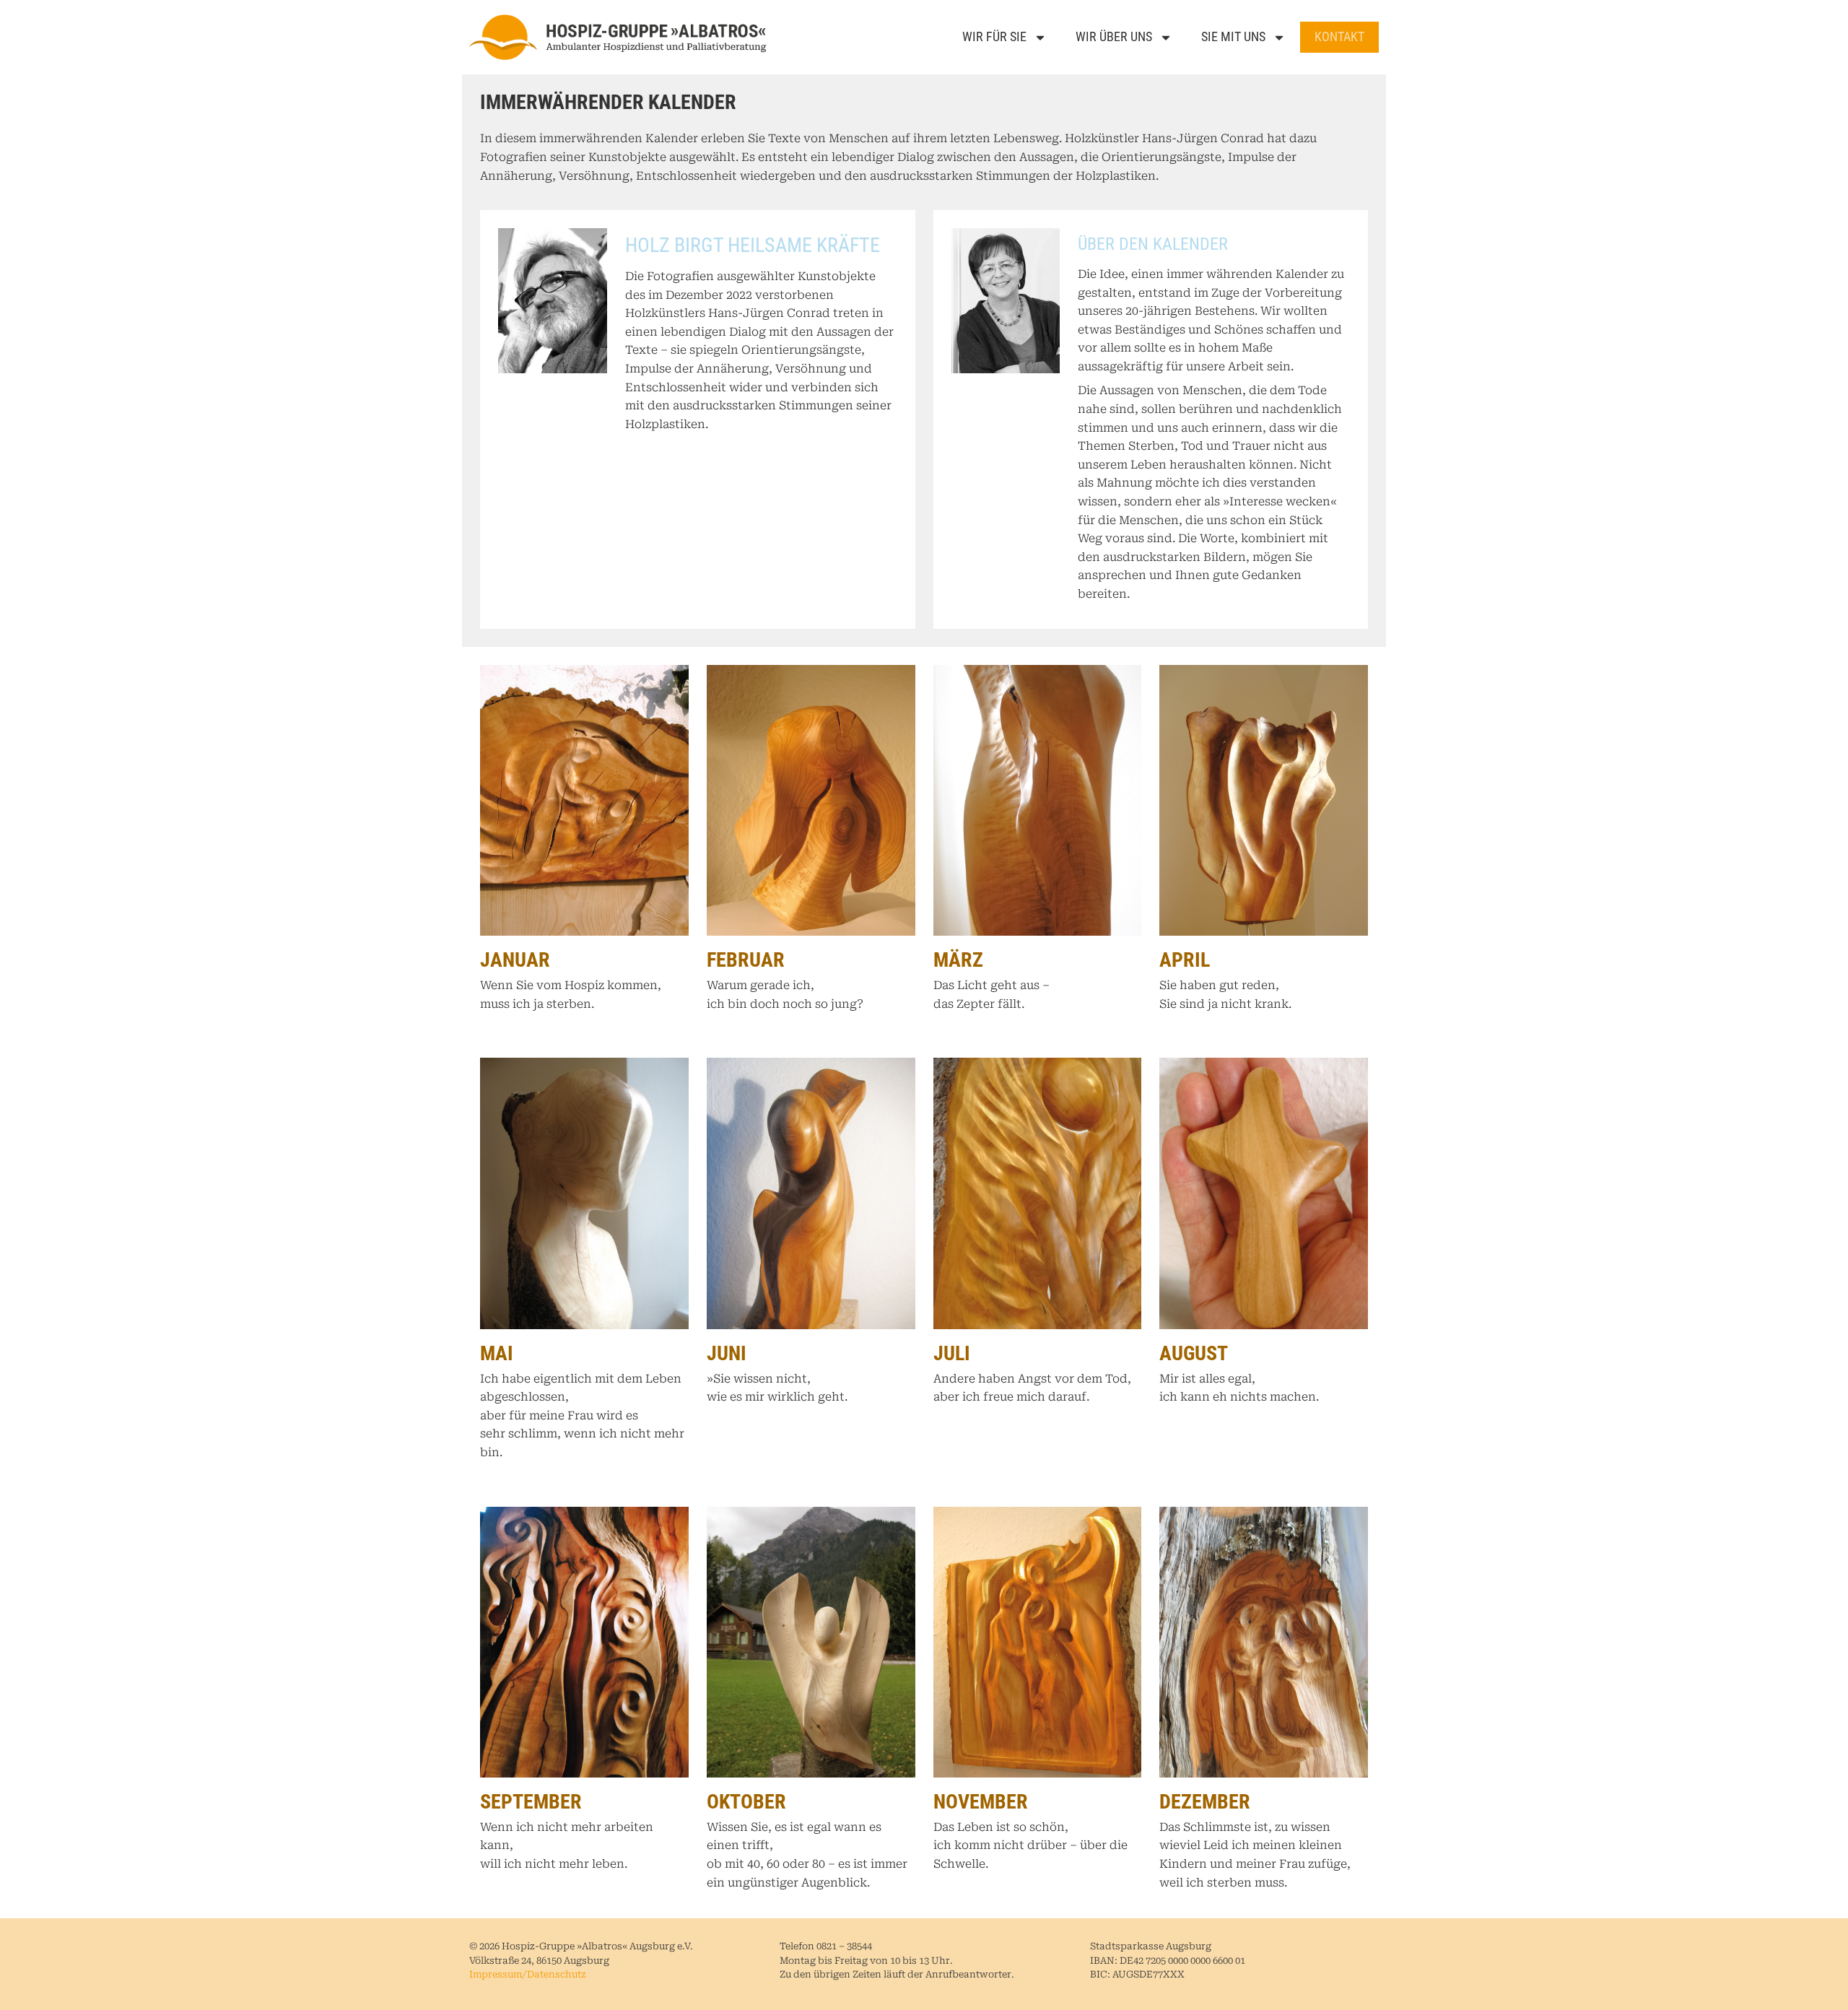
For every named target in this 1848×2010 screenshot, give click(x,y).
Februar (746, 960)
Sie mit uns (1233, 36)
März (958, 960)
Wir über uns (1114, 36)
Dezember (1205, 1802)
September (531, 1802)
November (981, 1802)
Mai (497, 1353)
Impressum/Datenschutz (528, 1975)
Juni (727, 1353)
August (1194, 1353)
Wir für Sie (994, 36)
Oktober (746, 1802)
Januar (515, 960)
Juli (952, 1353)
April (1185, 960)
